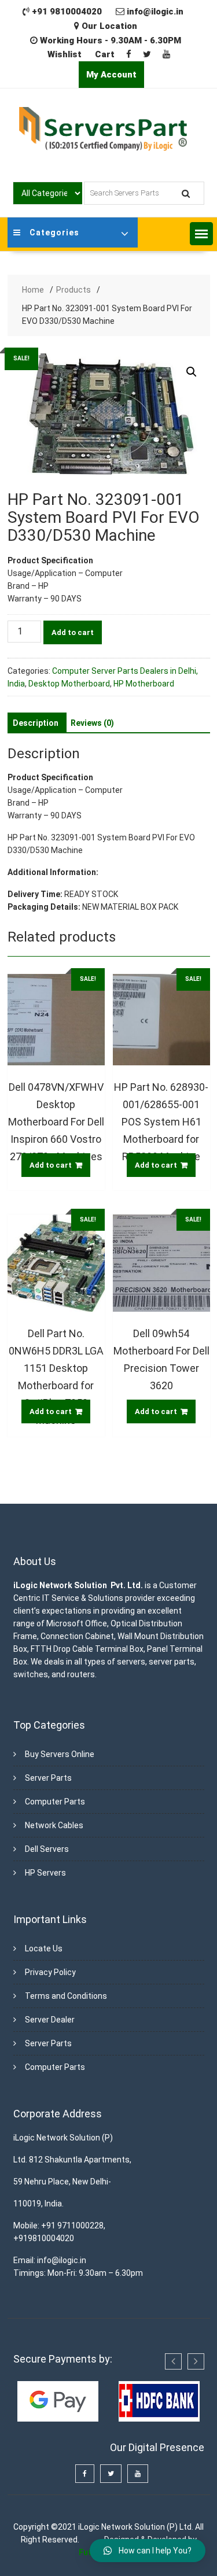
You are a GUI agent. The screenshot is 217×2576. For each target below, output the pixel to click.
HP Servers (45, 1873)
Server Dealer (50, 2020)
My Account (111, 75)
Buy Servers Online (60, 1754)
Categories (54, 232)
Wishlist (65, 54)
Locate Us (44, 1948)
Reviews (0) (92, 723)
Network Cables (54, 1825)
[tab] (36, 723)
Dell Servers (47, 1849)
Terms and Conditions (66, 1996)
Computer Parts (55, 1802)
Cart (105, 54)
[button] (201, 234)
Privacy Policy (50, 1972)
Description (36, 723)
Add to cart (73, 632)
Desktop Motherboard (69, 684)
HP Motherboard (144, 684)
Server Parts (48, 1778)
